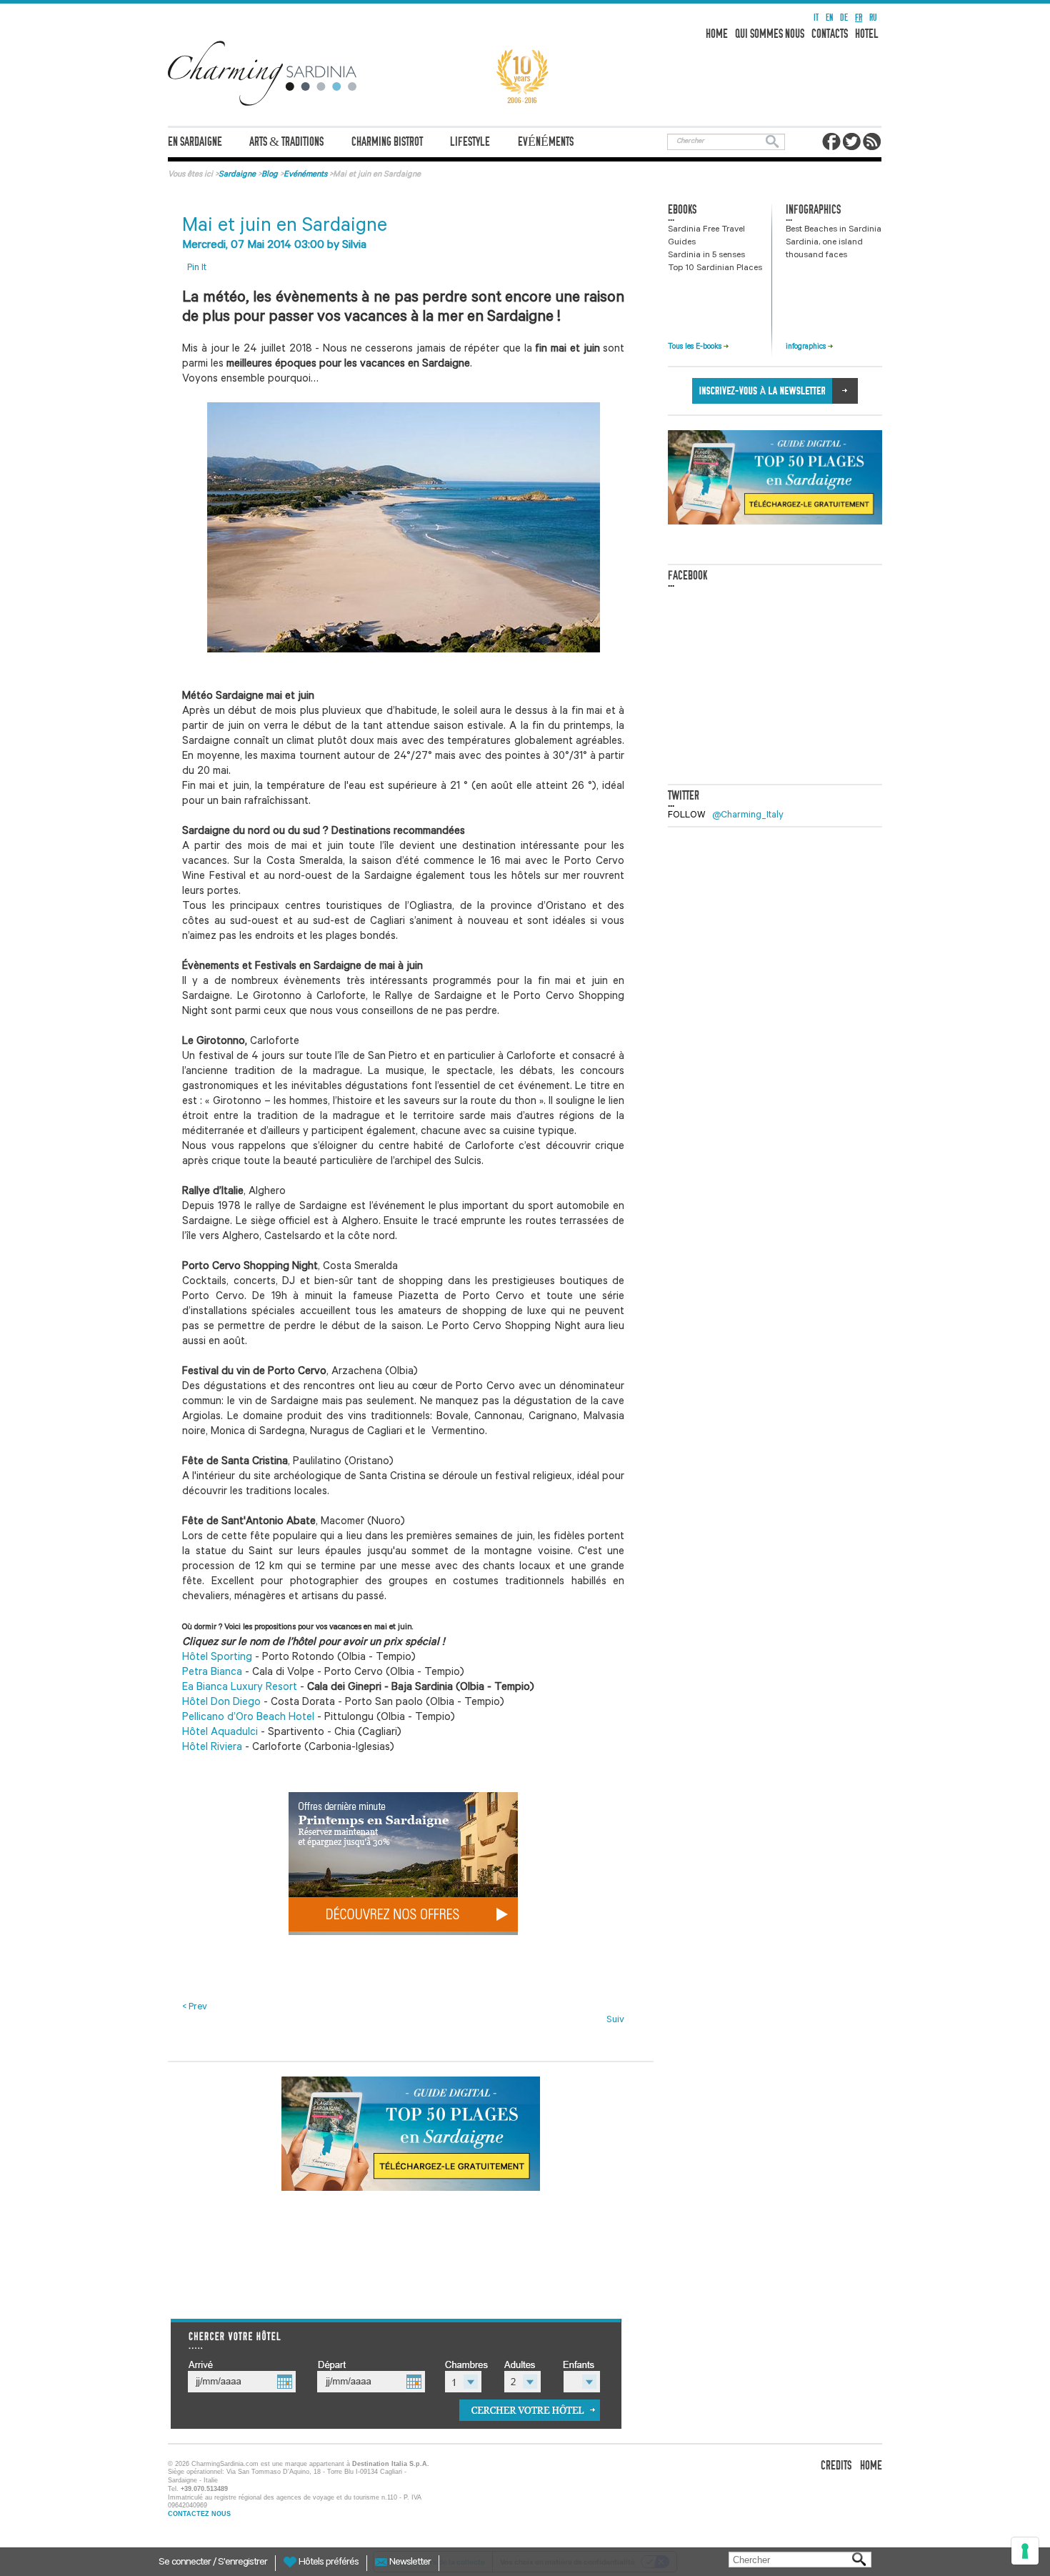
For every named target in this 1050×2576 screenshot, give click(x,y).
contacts (830, 34)
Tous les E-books (696, 347)
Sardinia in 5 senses (706, 256)
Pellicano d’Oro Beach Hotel (250, 1718)
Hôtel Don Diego (221, 1703)
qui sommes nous (770, 34)
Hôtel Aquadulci (221, 1733)
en (829, 18)
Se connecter (186, 2563)
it (816, 18)
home (717, 34)
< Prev (195, 2008)
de (844, 18)
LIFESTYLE (470, 142)
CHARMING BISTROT (387, 142)
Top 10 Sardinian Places (715, 269)
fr (859, 18)
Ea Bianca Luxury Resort (241, 1688)
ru (873, 18)
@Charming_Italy (748, 816)
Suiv (615, 2020)
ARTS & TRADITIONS (286, 142)
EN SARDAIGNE (195, 142)
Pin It (197, 268)
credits (836, 2466)
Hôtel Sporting (217, 1658)
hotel (867, 34)
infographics (807, 347)
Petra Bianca (212, 1673)
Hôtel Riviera (212, 1748)
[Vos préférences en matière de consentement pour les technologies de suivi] (1025, 2551)
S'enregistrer (242, 2563)
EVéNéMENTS (546, 142)
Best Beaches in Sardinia (834, 230)
